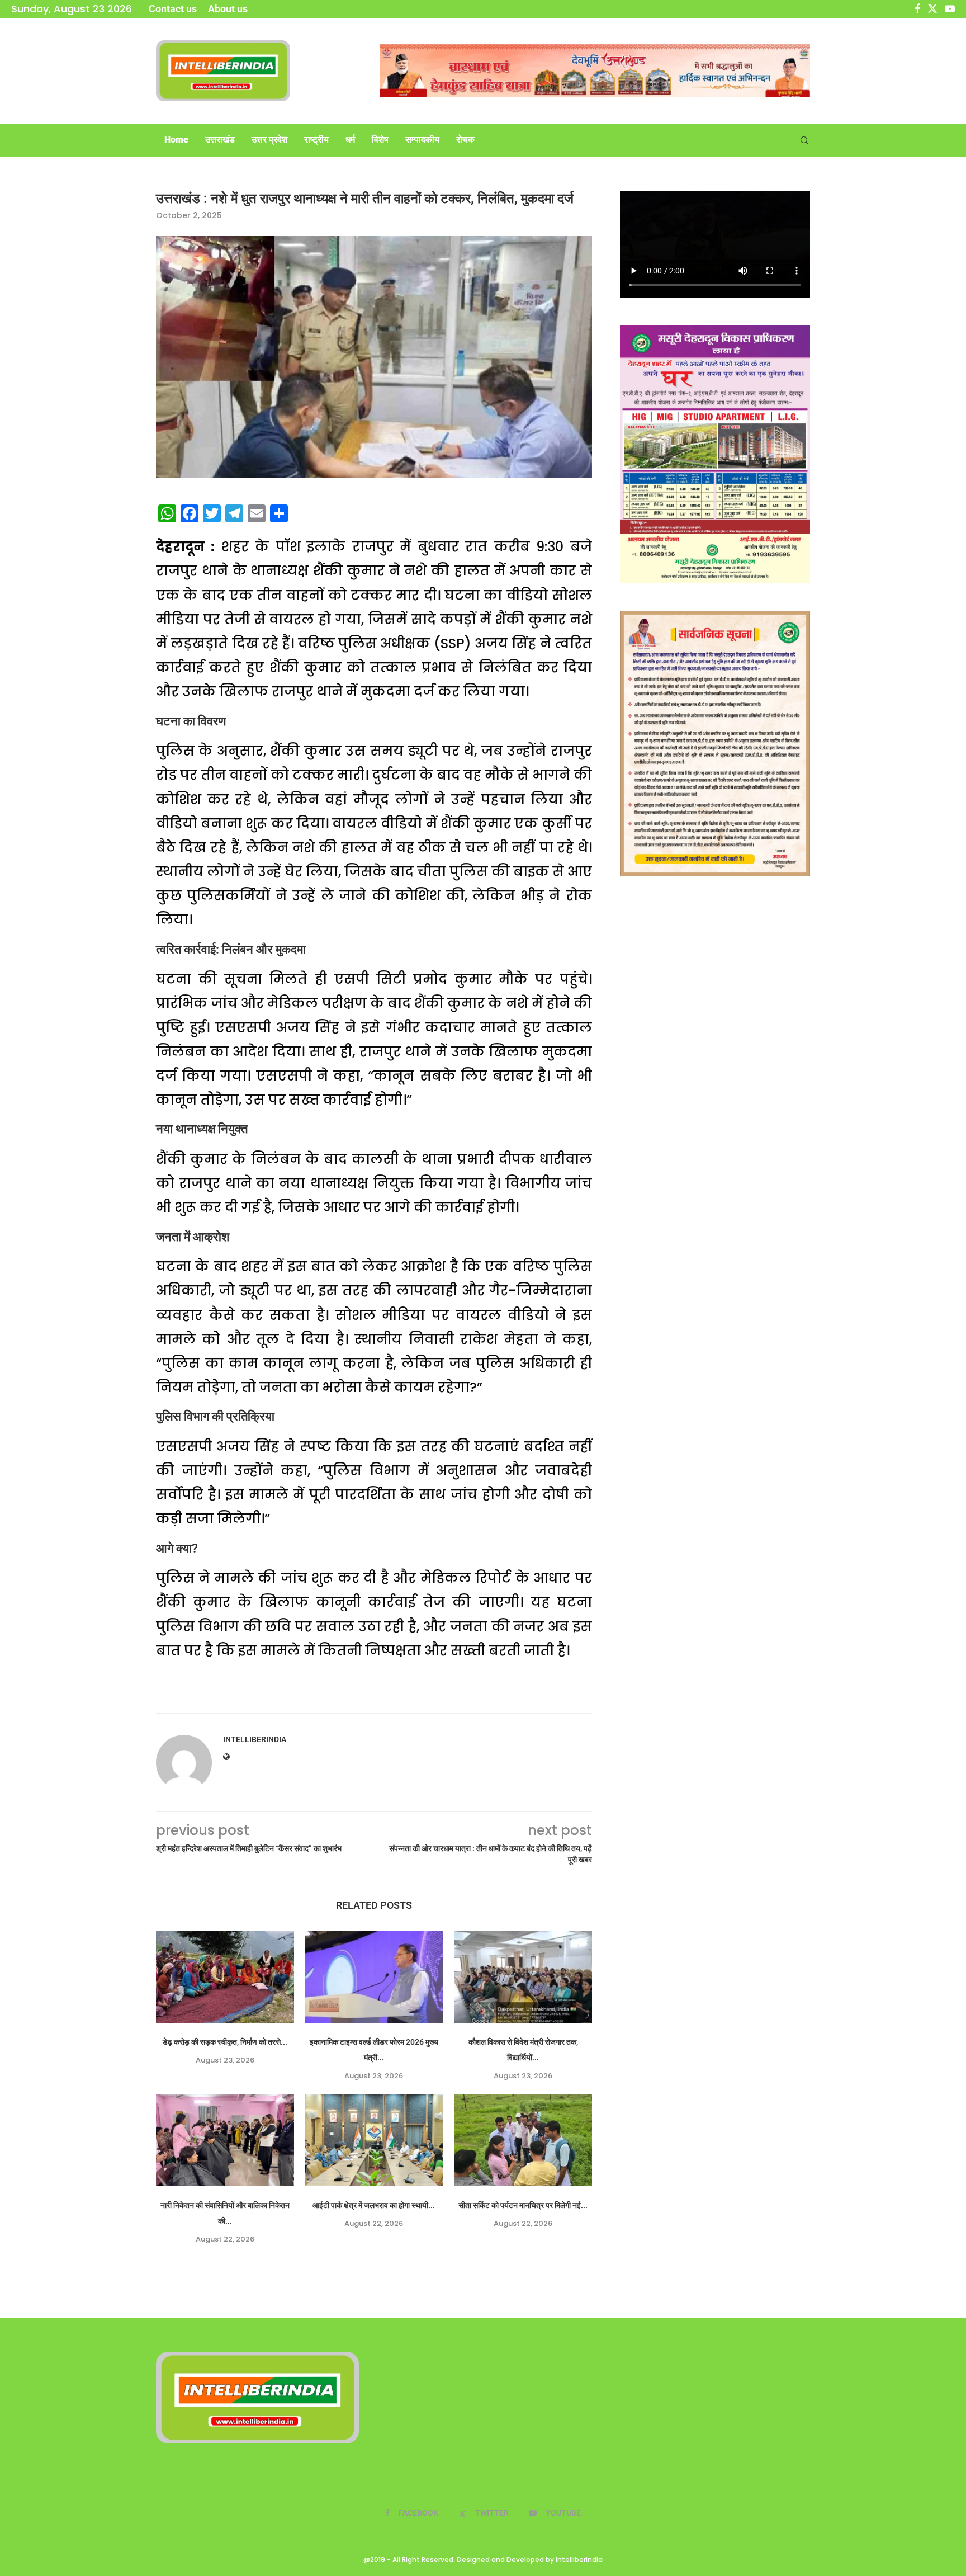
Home (176, 140)
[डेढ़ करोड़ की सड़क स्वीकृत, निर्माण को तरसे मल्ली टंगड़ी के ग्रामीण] (225, 1976)
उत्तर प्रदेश (269, 140)
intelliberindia (255, 1739)
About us (228, 9)
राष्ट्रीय (316, 140)
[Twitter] (932, 9)
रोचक (465, 140)
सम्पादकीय (422, 140)
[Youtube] (950, 9)
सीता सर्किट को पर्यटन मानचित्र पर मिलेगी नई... (523, 2205)
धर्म (350, 140)
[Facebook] (917, 9)
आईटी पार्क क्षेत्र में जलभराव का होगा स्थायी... (374, 2205)
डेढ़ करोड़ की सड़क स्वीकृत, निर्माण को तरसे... (225, 2042)
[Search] (804, 140)
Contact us (173, 9)
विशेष (380, 140)
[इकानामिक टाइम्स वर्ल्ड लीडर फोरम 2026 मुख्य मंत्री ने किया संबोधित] (374, 1976)
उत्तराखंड (220, 140)
